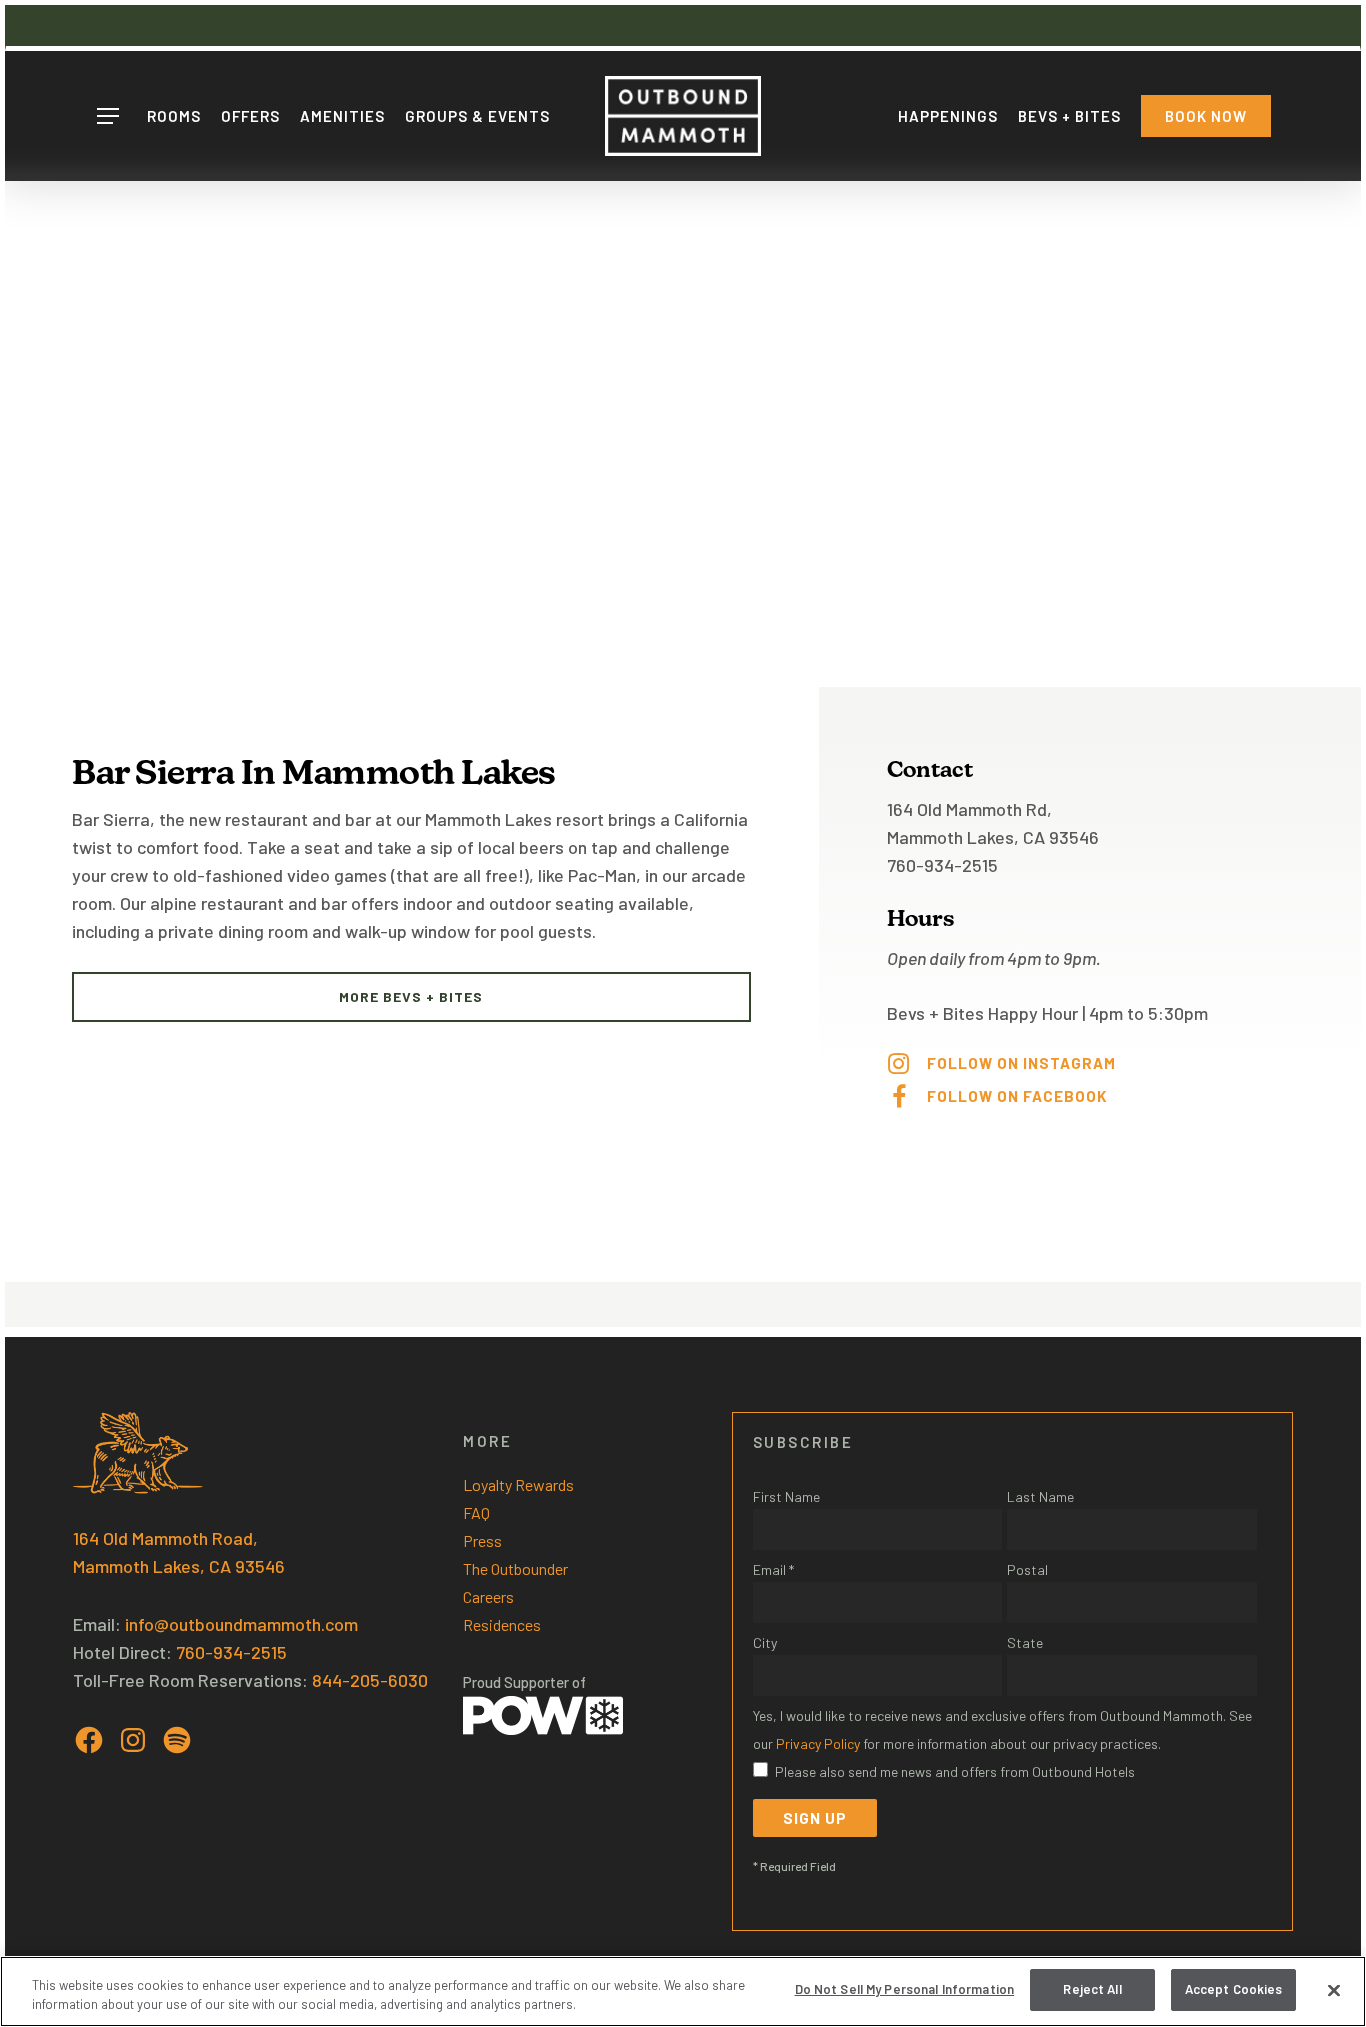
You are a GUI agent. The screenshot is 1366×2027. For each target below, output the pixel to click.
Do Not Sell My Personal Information (905, 1989)
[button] (107, 116)
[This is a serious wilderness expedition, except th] (667, 1080)
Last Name (1040, 1496)
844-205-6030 (370, 1680)
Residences (502, 1624)
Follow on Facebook (1017, 1096)
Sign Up (815, 1818)
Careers (488, 1596)
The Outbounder (515, 1568)
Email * (773, 1569)
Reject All (1092, 1989)
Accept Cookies (1234, 1989)
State (1025, 1642)
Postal (1027, 1569)
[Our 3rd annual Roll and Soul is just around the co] (155, 1080)
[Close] (1334, 1990)
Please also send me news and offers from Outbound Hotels (955, 1771)
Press (482, 1540)
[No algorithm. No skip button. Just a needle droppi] (326, 1080)
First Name (786, 1496)
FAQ (476, 1512)
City (765, 1642)
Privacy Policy (818, 1743)
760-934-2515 (231, 1652)
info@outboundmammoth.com (241, 1624)
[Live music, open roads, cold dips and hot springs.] (496, 1080)
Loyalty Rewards (518, 1484)
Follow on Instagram (1021, 1063)
